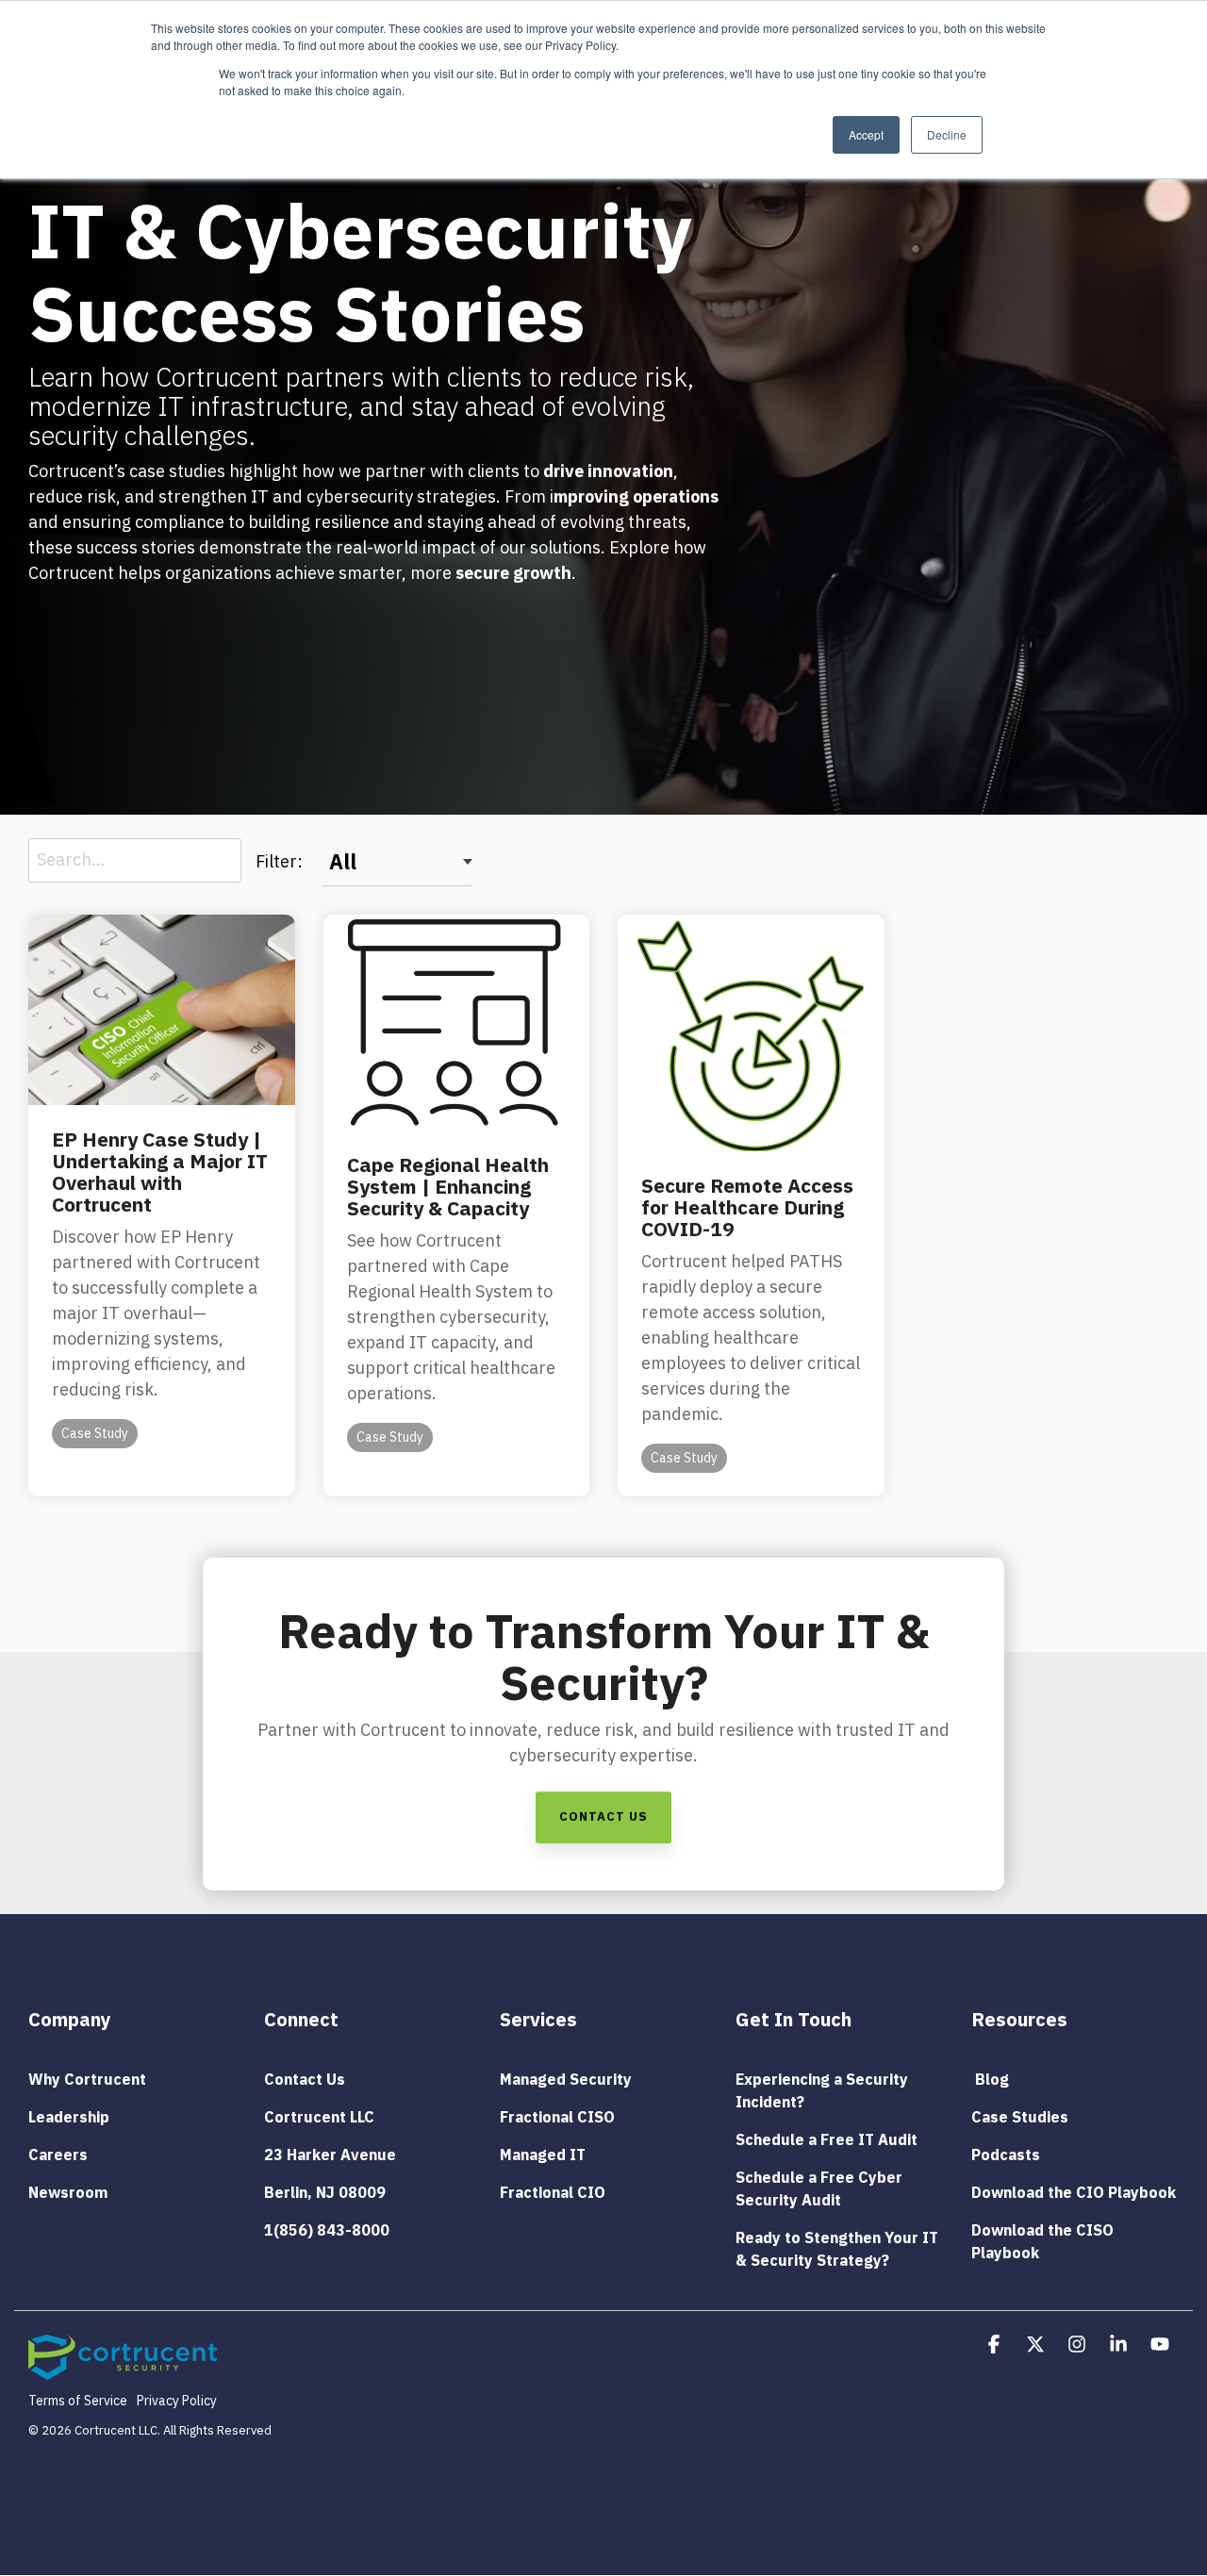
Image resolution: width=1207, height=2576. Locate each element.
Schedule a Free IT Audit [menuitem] (827, 2139)
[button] (996, 2345)
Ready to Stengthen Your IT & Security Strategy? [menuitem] (839, 2249)
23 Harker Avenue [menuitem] (330, 2155)
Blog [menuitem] (990, 2079)
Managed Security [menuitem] (566, 2079)
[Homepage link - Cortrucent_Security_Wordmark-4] (123, 2369)
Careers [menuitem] (58, 2155)
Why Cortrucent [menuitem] (87, 2079)
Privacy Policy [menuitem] (177, 2401)
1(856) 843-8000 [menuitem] (327, 2230)
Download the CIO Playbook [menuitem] (1074, 2192)
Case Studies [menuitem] (1020, 2117)
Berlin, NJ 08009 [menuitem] (325, 2192)
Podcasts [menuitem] (1006, 2155)
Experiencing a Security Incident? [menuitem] (824, 2090)
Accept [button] (866, 134)
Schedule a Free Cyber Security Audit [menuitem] (821, 2188)
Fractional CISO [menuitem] (557, 2117)
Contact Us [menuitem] (305, 2079)
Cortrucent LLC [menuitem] (319, 2117)
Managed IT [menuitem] (543, 2155)
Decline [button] (947, 134)
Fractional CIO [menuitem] (553, 2192)
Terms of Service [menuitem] (78, 2401)
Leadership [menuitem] (69, 2117)
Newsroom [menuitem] (68, 2192)
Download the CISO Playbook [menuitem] (1044, 2241)
